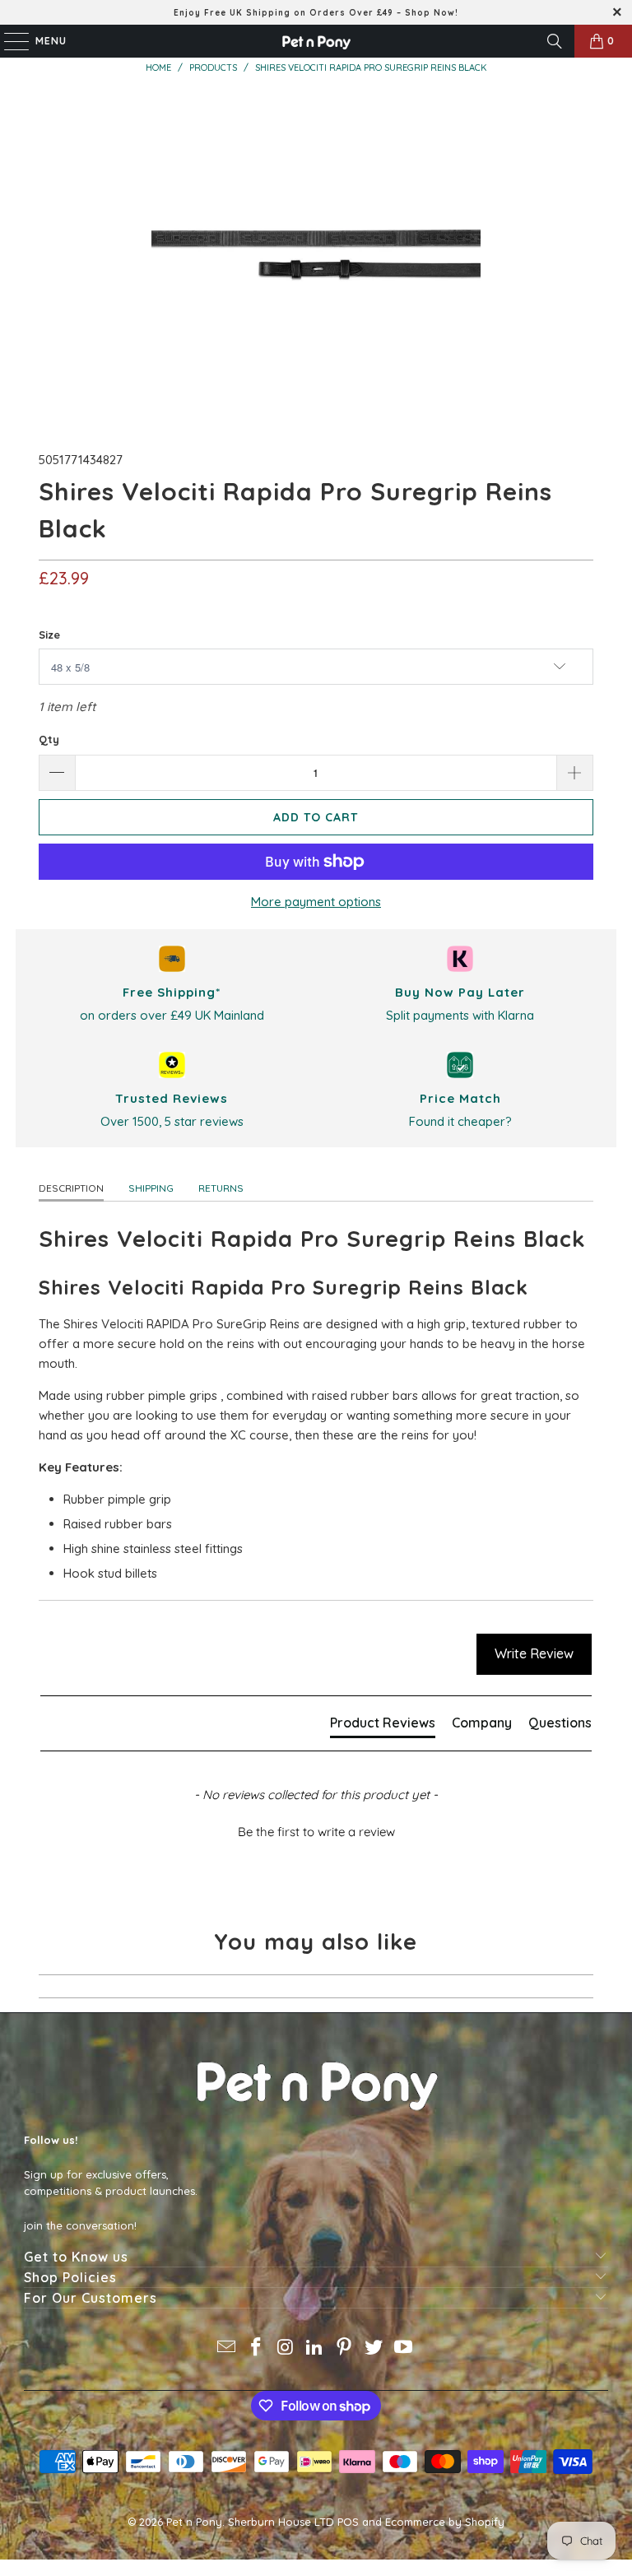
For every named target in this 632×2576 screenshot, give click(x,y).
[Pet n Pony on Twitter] (374, 2348)
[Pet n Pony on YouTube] (403, 2348)
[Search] (555, 41)
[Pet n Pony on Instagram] (286, 2348)
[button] (316, 1830)
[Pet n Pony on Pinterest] (345, 2348)
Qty (49, 739)
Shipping (151, 1188)
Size (49, 635)
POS (348, 2522)
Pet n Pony (194, 2522)
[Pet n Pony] (316, 41)
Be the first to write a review (316, 1832)
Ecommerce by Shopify (445, 2522)
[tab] (383, 1726)
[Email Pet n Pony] (227, 2348)
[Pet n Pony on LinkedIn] (315, 2348)
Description (71, 1188)
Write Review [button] (534, 1653)
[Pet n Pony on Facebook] (257, 2348)
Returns (221, 1188)
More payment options (316, 902)
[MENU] (8, 41)
